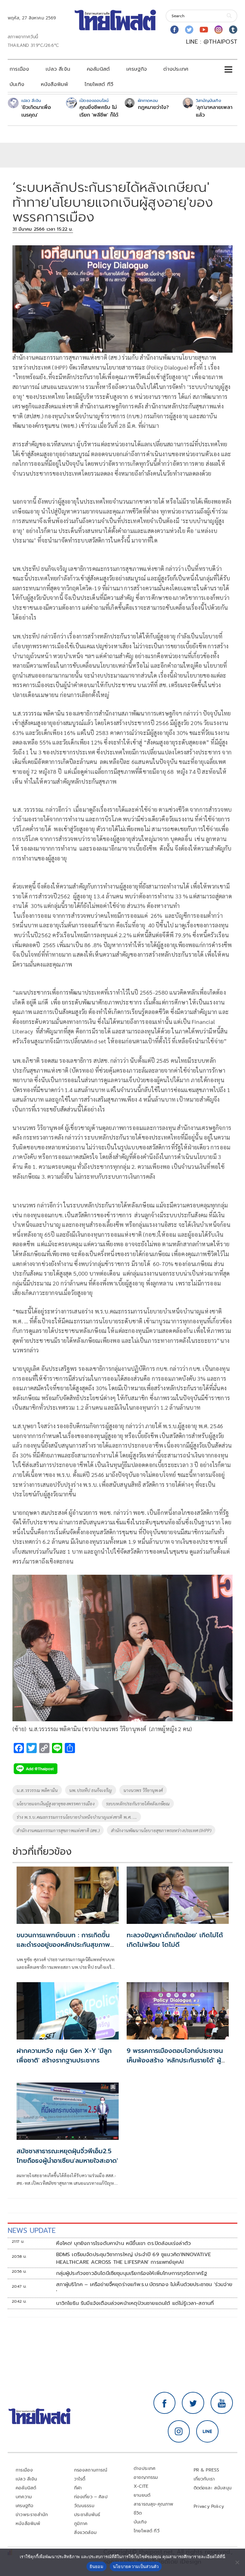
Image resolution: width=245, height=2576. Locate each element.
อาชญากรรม (146, 2477)
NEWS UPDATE (32, 2231)
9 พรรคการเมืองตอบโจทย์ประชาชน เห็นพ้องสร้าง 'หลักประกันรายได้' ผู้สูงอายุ (175, 2060)
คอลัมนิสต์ (98, 69)
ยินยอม (97, 2566)
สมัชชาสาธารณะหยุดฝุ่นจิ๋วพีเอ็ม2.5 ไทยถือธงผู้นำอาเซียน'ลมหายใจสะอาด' (67, 2156)
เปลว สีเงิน (58, 69)
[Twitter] (189, 30)
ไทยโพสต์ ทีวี (99, 84)
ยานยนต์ (142, 2495)
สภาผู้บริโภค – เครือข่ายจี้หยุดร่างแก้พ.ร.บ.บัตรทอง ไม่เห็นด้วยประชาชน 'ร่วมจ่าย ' (144, 2288)
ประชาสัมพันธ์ (87, 2515)
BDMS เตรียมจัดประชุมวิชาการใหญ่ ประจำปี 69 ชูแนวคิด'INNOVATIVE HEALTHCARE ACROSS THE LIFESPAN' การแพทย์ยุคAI (134, 2258)
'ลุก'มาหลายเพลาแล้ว (214, 111)
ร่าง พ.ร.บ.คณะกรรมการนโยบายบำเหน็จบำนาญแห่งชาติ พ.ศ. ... (77, 1817)
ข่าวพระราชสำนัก (32, 2515)
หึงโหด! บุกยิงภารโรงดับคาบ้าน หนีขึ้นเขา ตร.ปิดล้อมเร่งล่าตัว (124, 2243)
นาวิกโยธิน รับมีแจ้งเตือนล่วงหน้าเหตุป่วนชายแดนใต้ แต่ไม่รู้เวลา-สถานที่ (135, 2303)
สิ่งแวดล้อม (85, 2533)
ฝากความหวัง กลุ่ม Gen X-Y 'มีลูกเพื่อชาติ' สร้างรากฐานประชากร (64, 2055)
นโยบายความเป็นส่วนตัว (136, 2566)
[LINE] (207, 2431)
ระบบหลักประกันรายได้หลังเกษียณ (138, 1803)
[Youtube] (204, 30)
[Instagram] (219, 30)
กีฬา (78, 2488)
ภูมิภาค (81, 2524)
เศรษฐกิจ (137, 69)
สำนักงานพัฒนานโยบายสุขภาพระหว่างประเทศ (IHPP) (161, 1830)
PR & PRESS (207, 2470)
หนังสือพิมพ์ (54, 84)
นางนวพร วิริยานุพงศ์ (143, 1790)
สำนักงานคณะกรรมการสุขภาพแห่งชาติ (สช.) (58, 1830)
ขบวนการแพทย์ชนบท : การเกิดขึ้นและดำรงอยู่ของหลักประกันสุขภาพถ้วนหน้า (63, 1945)
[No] (237, 2562)
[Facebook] (174, 30)
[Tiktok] (233, 30)
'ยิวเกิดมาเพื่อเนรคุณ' (36, 111)
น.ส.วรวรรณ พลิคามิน (37, 1790)
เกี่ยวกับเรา (204, 2479)
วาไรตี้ (80, 2479)
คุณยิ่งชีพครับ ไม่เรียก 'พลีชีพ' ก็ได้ (99, 111)
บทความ (24, 2497)
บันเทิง (17, 84)
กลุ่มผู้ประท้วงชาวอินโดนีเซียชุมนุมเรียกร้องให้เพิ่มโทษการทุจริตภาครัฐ (132, 2273)
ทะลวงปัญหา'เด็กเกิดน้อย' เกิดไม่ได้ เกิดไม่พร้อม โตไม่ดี (175, 1940)
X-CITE (141, 2486)
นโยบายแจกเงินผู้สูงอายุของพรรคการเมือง (56, 1803)
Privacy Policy (209, 2506)
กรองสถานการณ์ (91, 2470)
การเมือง (19, 69)
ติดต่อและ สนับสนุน (213, 2488)
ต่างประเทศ (176, 69)
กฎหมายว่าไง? (153, 107)
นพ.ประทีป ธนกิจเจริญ (91, 1790)
